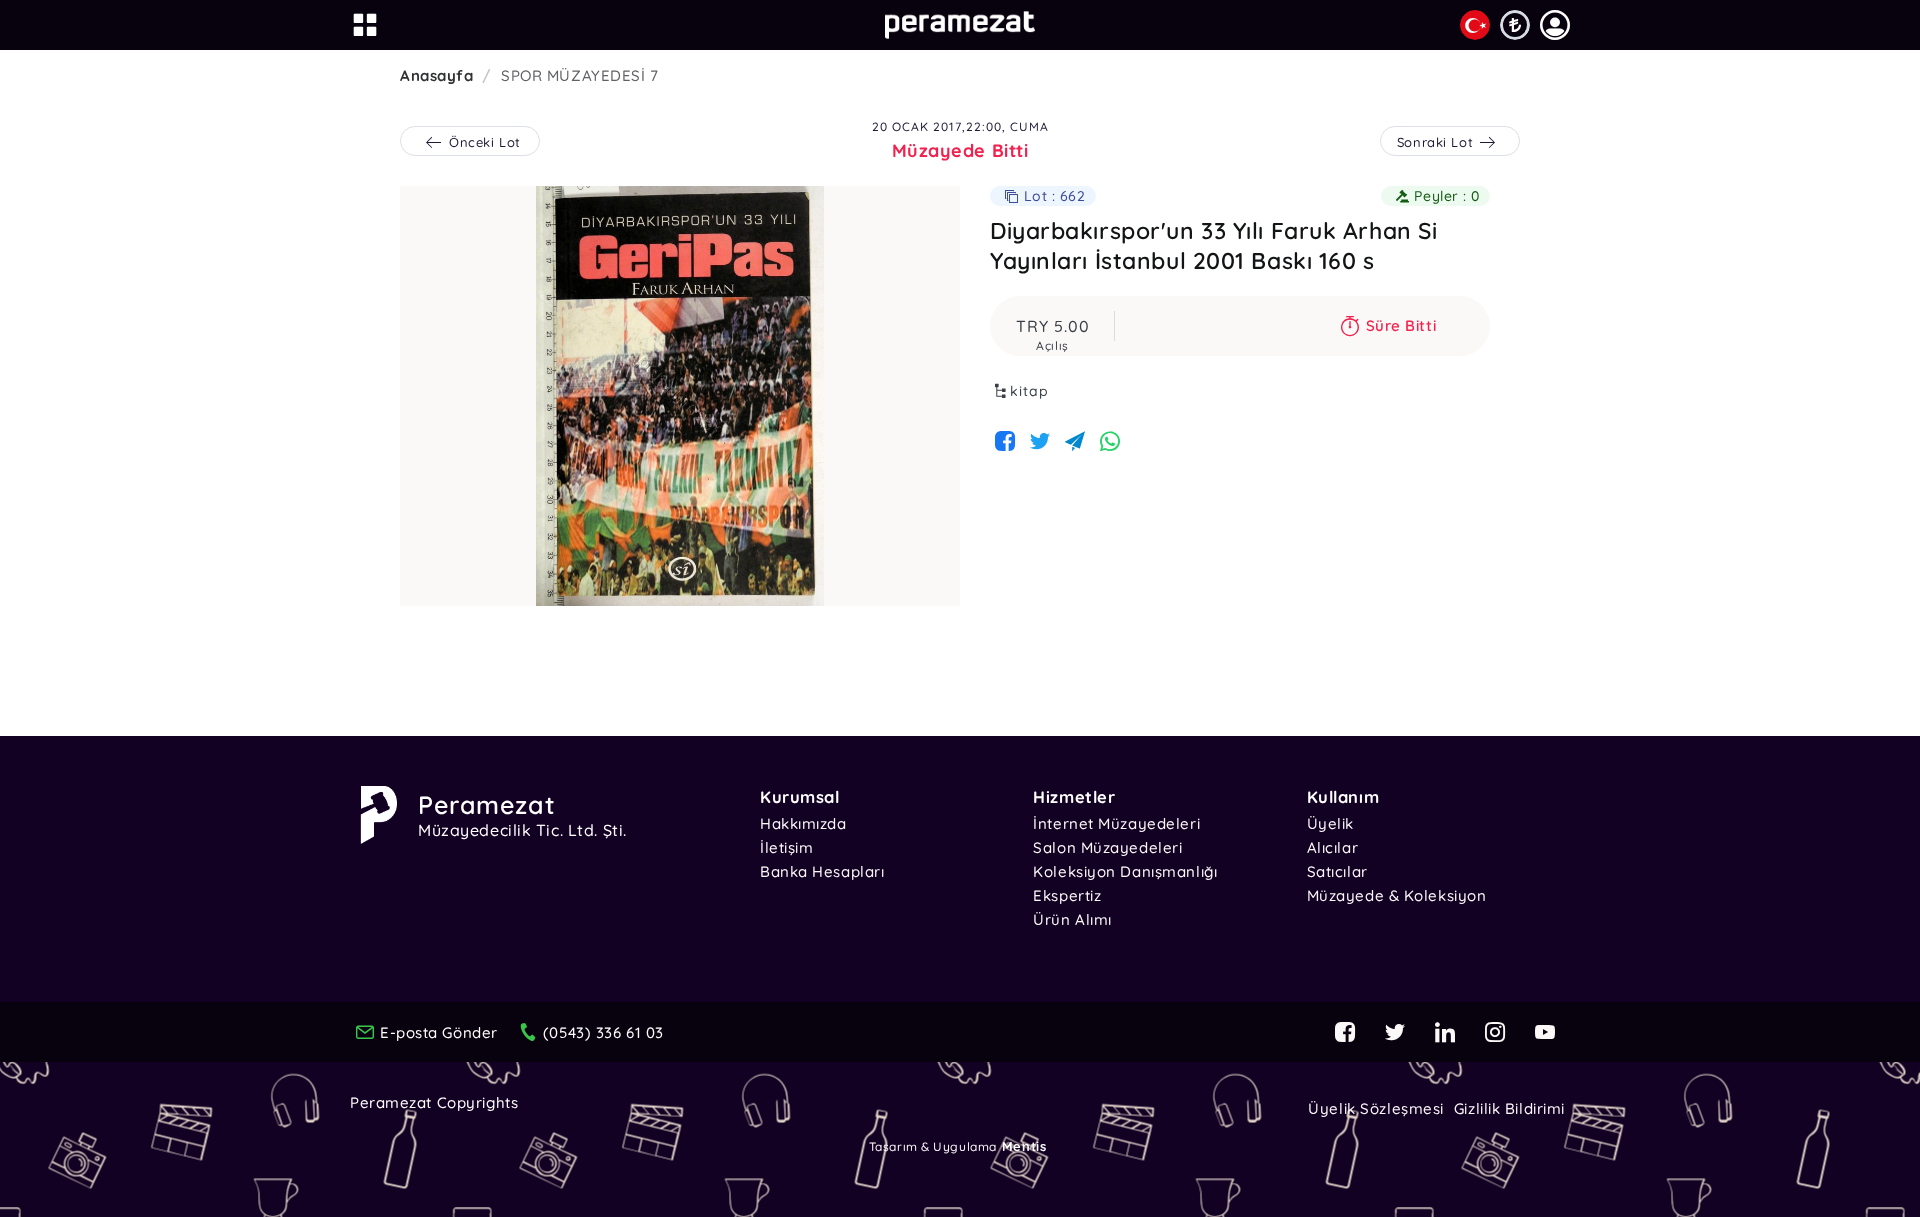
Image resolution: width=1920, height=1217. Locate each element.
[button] (1555, 25)
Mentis (1024, 1146)
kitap (1029, 391)
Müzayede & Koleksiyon (1397, 895)
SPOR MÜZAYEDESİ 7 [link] (580, 75)
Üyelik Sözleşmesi (1376, 1108)
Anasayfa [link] (436, 75)
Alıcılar (1332, 847)
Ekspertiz (1067, 895)
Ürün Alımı (1072, 919)
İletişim (786, 847)
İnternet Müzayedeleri (1116, 823)
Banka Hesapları (822, 871)
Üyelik (1330, 823)
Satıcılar (1337, 871)
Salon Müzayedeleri (1107, 847)
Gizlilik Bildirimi (1509, 1108)
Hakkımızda (803, 823)
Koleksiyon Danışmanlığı (1125, 871)
